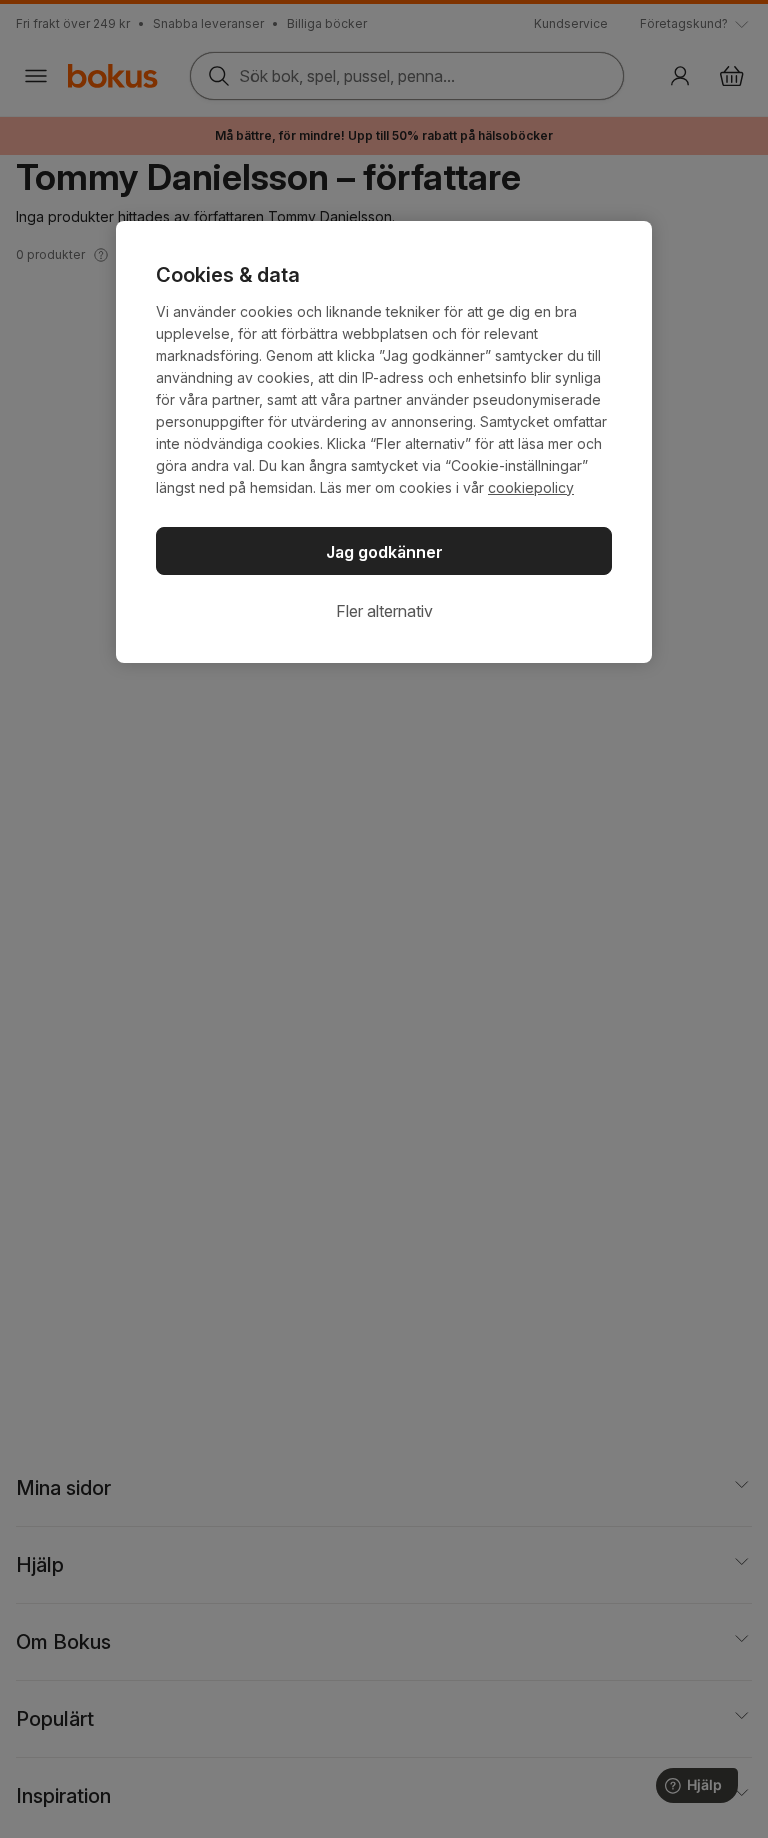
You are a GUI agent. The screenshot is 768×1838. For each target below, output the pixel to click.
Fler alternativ (384, 611)
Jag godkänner (384, 552)
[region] (384, 442)
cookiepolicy (531, 487)
